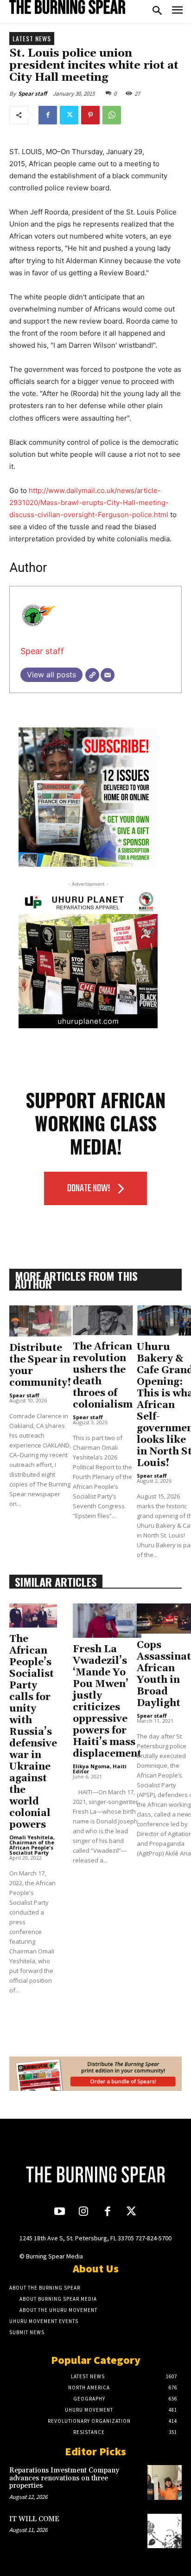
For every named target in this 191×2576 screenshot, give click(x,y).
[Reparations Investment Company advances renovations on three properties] (165, 2482)
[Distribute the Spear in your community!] (40, 1321)
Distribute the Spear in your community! (40, 1366)
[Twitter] (69, 115)
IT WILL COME (34, 2519)
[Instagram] (84, 2212)
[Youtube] (60, 2212)
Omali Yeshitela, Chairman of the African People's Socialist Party (32, 1845)
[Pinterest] (90, 115)
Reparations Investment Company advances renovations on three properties (64, 2478)
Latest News (32, 38)
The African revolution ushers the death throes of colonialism (103, 1376)
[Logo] (67, 7)
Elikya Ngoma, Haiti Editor (100, 1769)
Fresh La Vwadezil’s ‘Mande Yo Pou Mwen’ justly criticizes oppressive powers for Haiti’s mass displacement (107, 1702)
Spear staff (32, 94)
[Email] (108, 675)
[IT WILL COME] (165, 2531)
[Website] (92, 675)
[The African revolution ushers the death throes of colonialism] (103, 1320)
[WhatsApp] (112, 115)
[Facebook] (48, 115)
